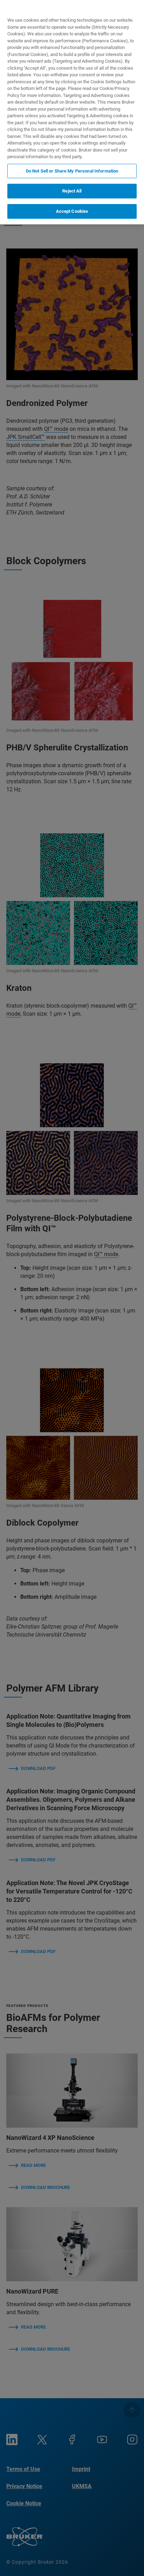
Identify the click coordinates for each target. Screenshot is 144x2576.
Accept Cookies (72, 211)
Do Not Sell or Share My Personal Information (72, 171)
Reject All (72, 191)
